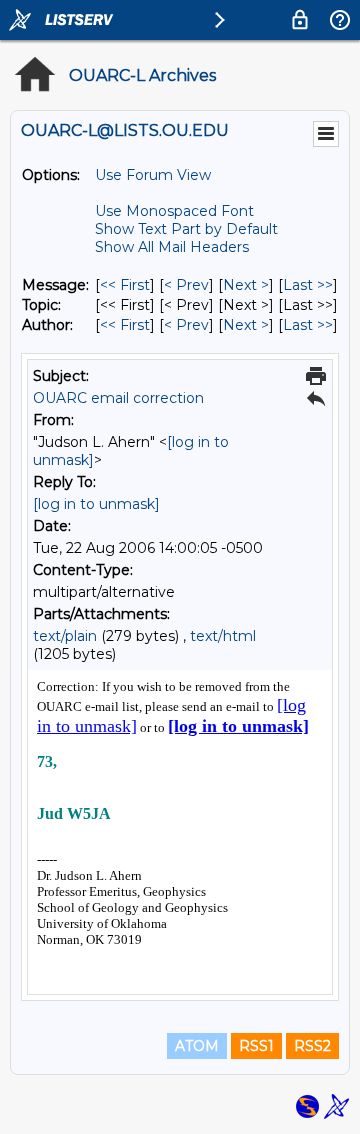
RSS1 (256, 1046)
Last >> (308, 285)
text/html (223, 636)
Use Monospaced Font (174, 211)
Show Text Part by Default (186, 229)
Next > (246, 285)
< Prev (186, 285)
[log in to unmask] (96, 504)
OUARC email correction (118, 398)
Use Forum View (153, 175)
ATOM (197, 1046)
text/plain (65, 636)
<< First (125, 285)
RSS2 (312, 1046)
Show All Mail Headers (172, 247)
